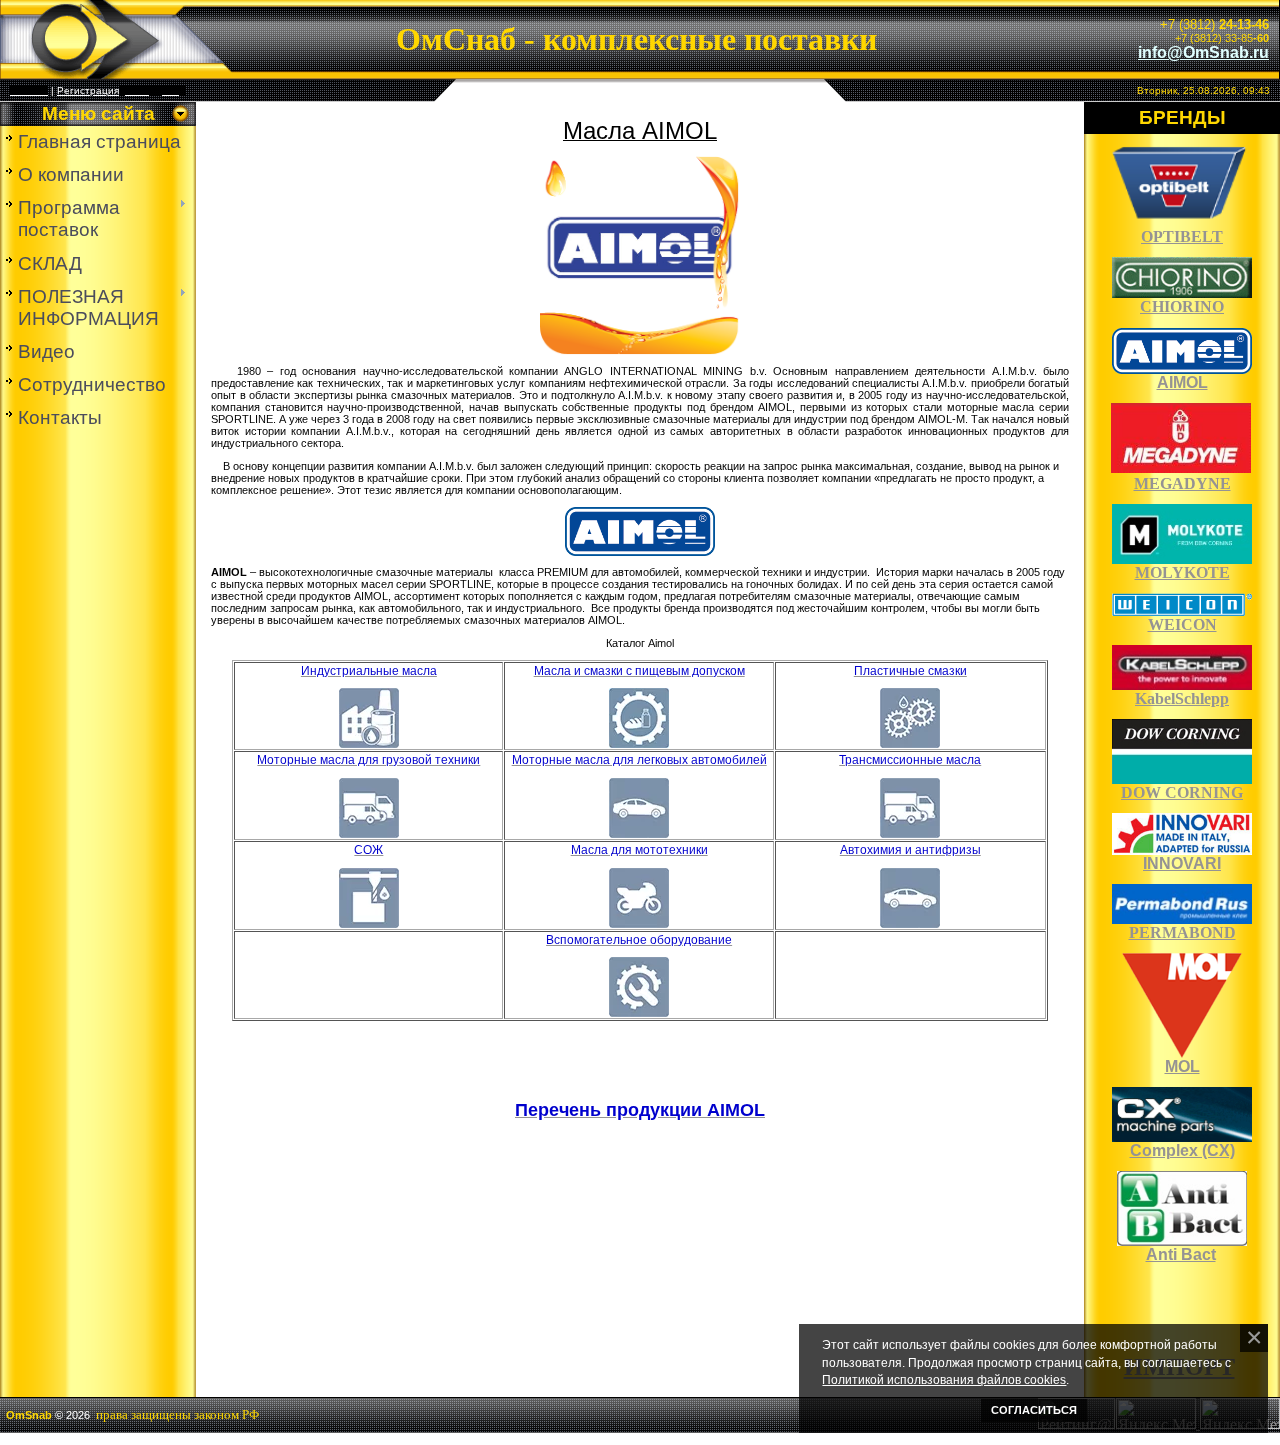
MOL (1182, 1066)
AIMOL (1182, 382)
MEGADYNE (1182, 483)
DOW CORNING (1182, 792)
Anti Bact (1181, 1254)
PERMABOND (1182, 932)
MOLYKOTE (1182, 572)
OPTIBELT (1182, 236)
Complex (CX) (1182, 1150)
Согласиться (1034, 1410)
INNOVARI (1182, 863)
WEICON (1182, 624)
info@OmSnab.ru (1203, 52)
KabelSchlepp (1182, 698)
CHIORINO (1182, 306)
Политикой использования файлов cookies (944, 1379)
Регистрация (88, 90)
